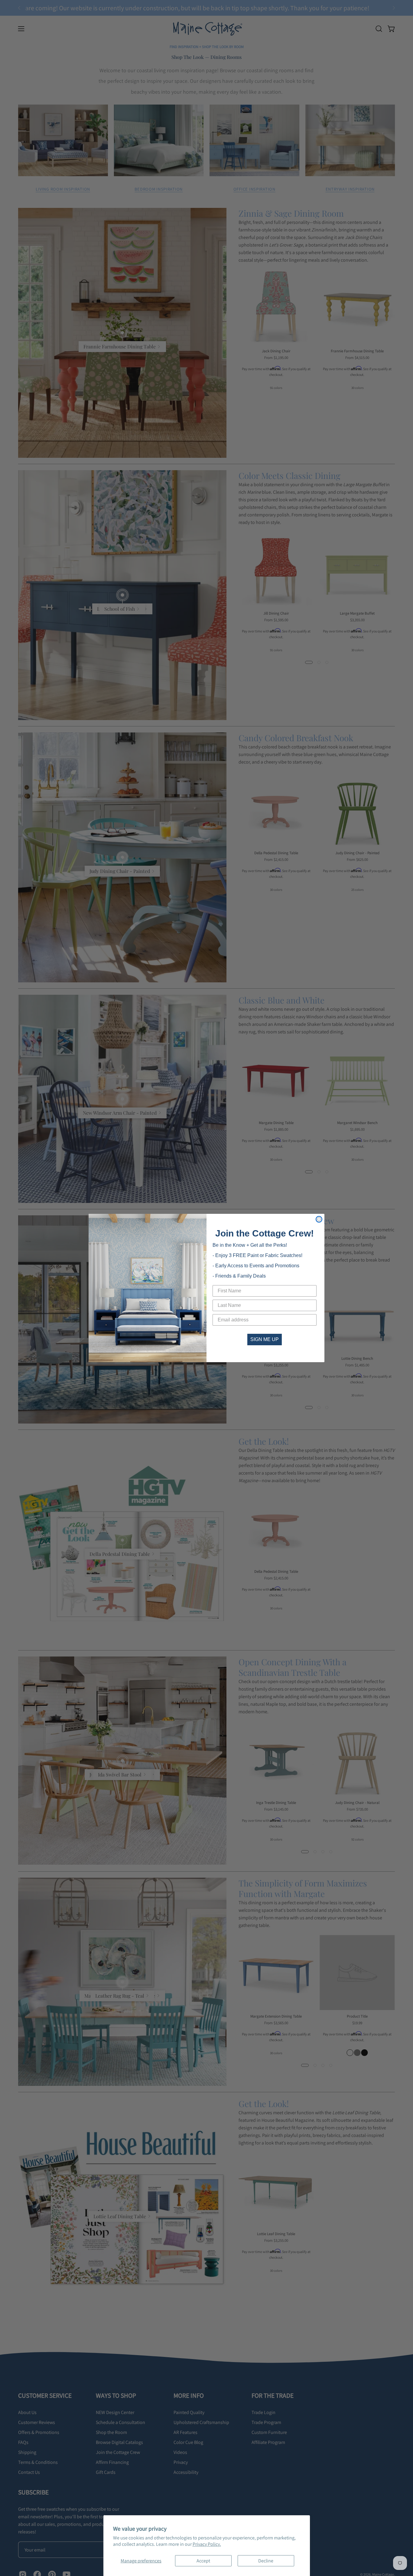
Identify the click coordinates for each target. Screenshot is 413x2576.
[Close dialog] (319, 1219)
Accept (203, 2561)
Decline (266, 2561)
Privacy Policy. (207, 2544)
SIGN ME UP (265, 1339)
